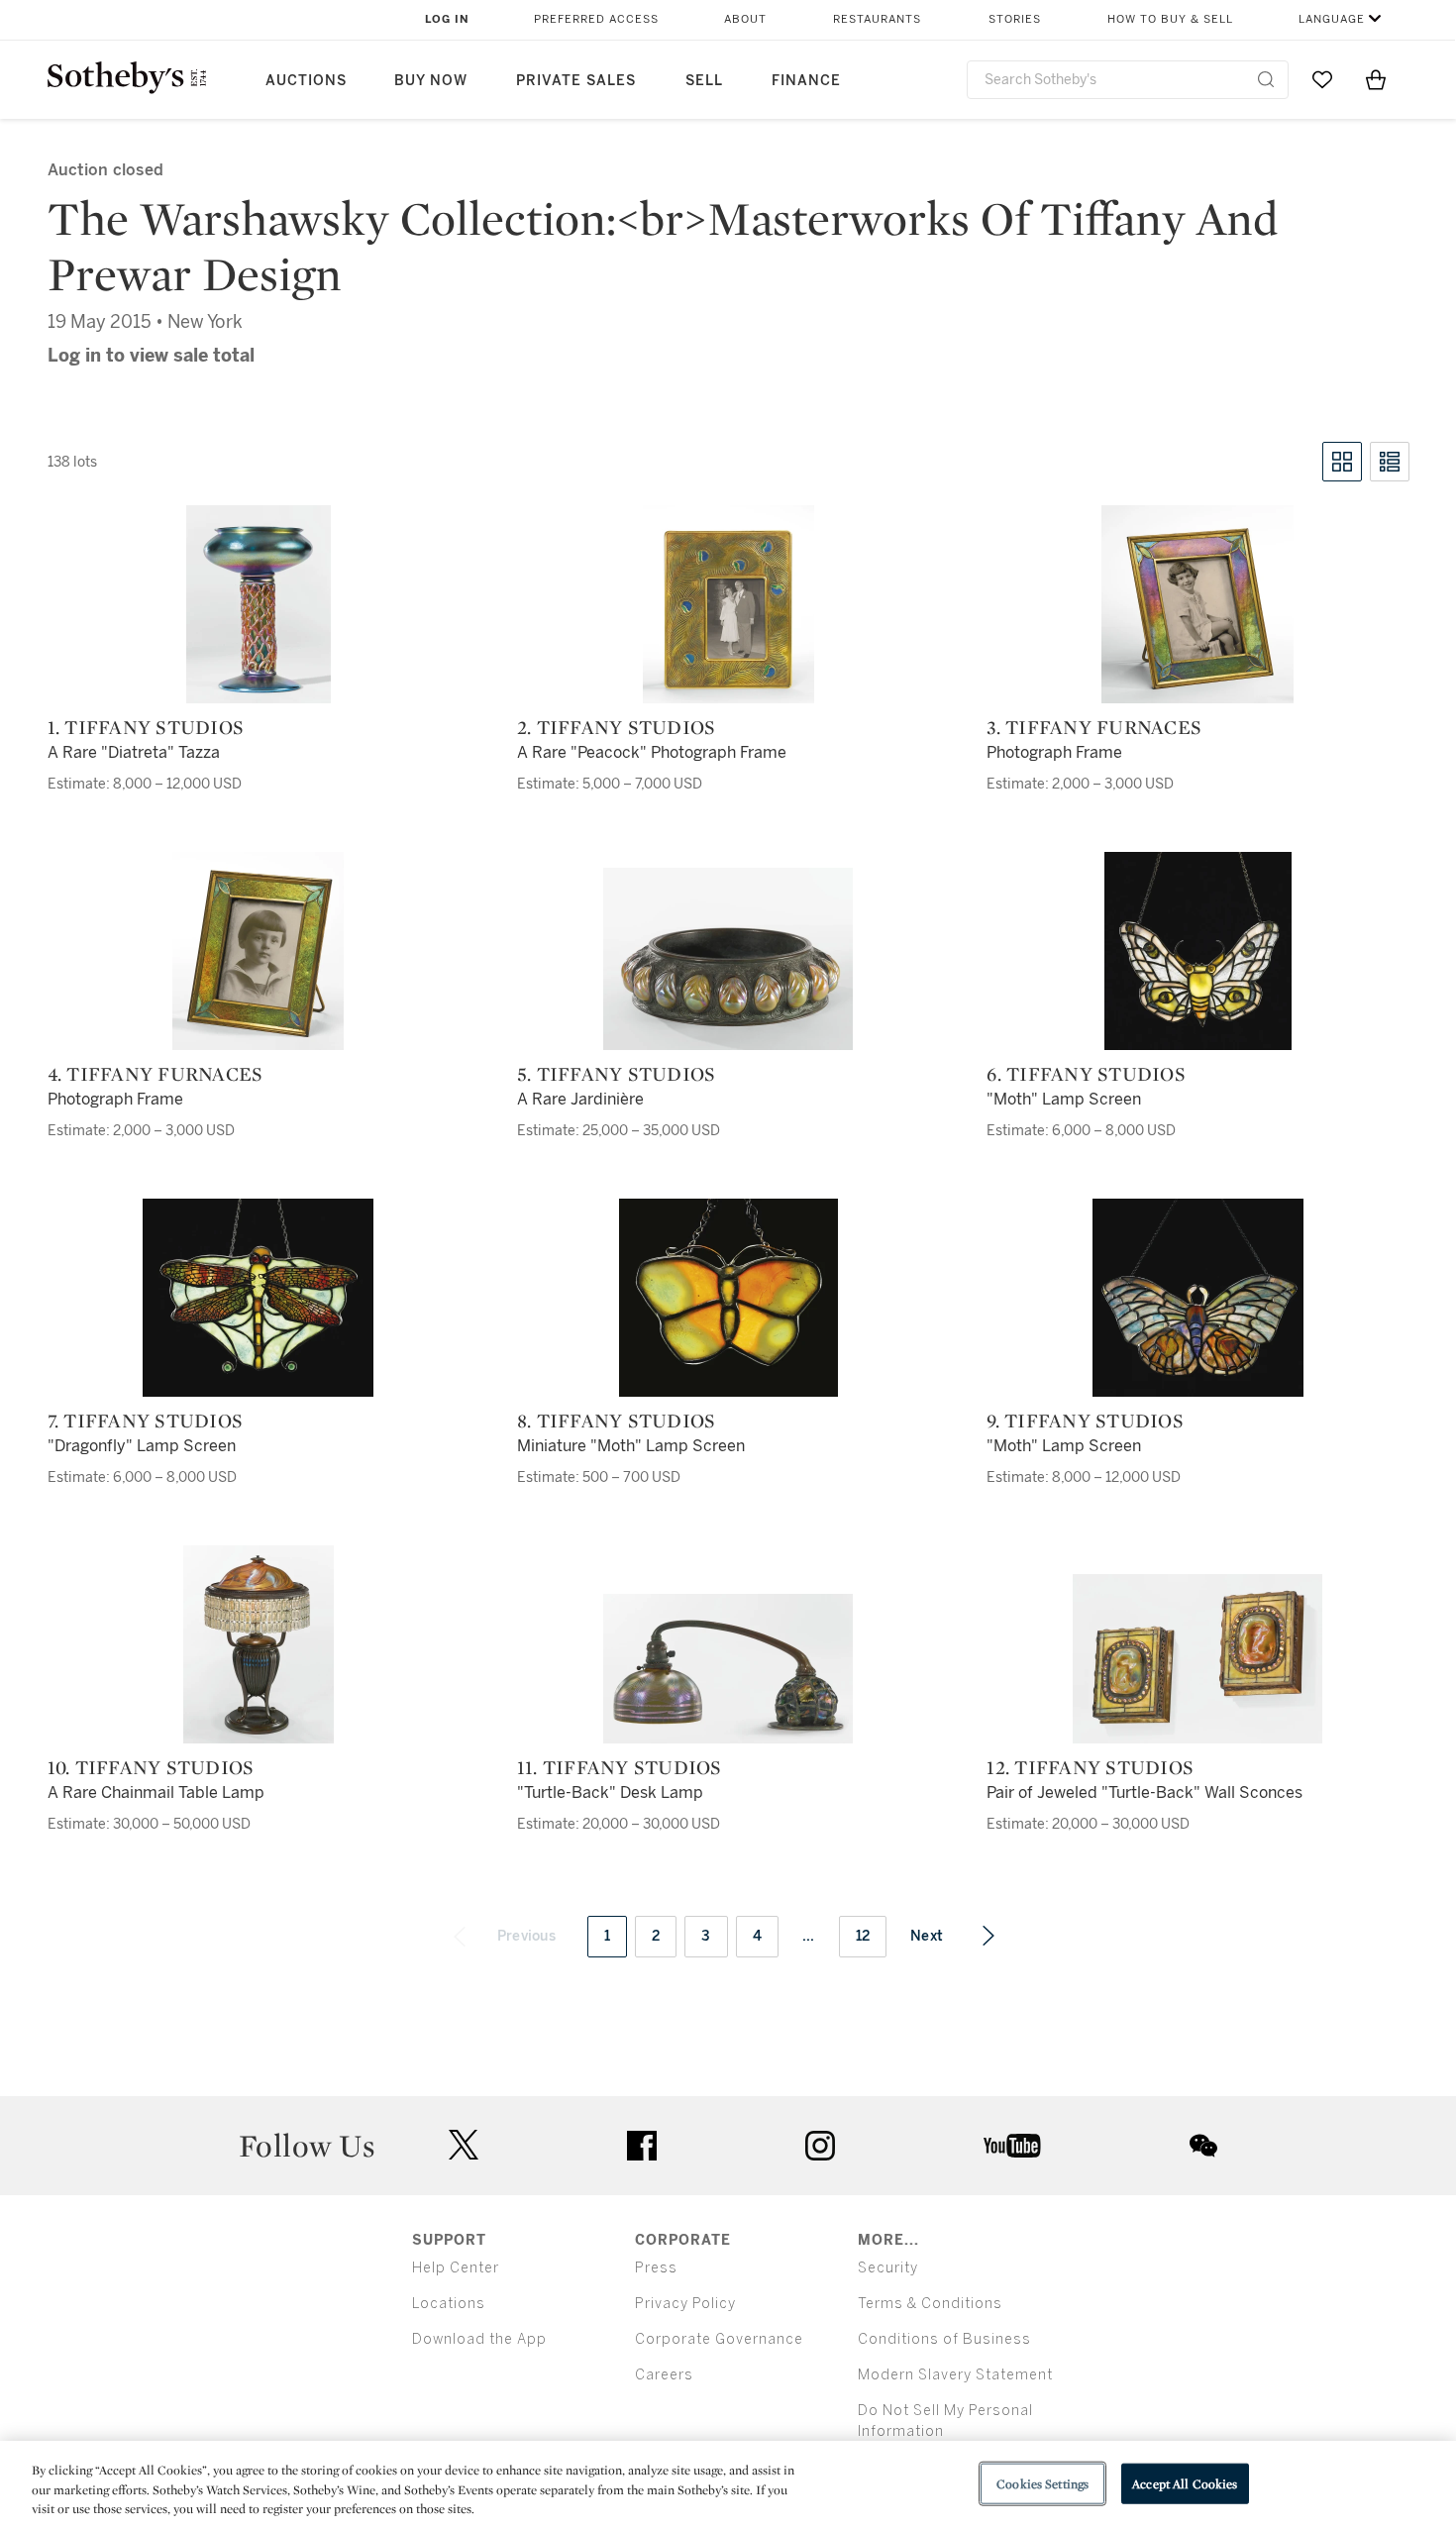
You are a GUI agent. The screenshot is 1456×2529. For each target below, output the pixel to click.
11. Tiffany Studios (620, 1767)
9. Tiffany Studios (1085, 1421)
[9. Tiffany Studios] (1198, 1298)
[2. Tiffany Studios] (728, 604)
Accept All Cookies (1185, 2483)
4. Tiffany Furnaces (156, 1074)
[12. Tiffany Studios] (1197, 1659)
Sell (704, 81)
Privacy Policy (685, 2304)
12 (863, 1936)
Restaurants (877, 19)
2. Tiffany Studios (617, 727)
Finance (806, 81)
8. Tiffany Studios (617, 1421)
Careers (664, 2375)
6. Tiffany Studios (1086, 1074)
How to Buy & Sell (1170, 19)
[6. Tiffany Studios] (1198, 951)
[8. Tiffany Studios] (728, 1298)
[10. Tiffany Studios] (259, 1644)
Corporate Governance (719, 2339)
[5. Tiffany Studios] (728, 959)
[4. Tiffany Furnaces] (258, 951)
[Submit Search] (1266, 79)
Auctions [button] (306, 81)
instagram (820, 2146)
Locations (449, 2304)
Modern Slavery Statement (955, 2375)
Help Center (456, 2268)
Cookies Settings (1042, 2483)
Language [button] (1332, 19)
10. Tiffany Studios (151, 1767)
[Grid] (1342, 462)
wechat (1203, 2146)
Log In (447, 19)
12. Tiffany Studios (1090, 1767)
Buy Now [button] (431, 81)
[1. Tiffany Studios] (259, 604)
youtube (1012, 2146)
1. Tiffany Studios (146, 727)
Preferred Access (596, 19)
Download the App (479, 2339)
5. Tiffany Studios (617, 1074)
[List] (1390, 462)
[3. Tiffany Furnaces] (1197, 604)
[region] (728, 2485)
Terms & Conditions (930, 2304)
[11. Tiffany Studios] (728, 1669)
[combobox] (1128, 80)
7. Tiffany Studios (146, 1421)
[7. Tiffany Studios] (258, 1298)
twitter (464, 2145)
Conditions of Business (944, 2339)
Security (888, 2268)
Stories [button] (1015, 19)
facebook (642, 2146)
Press (656, 2268)
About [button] (745, 19)
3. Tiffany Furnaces (1094, 727)
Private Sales (576, 81)
